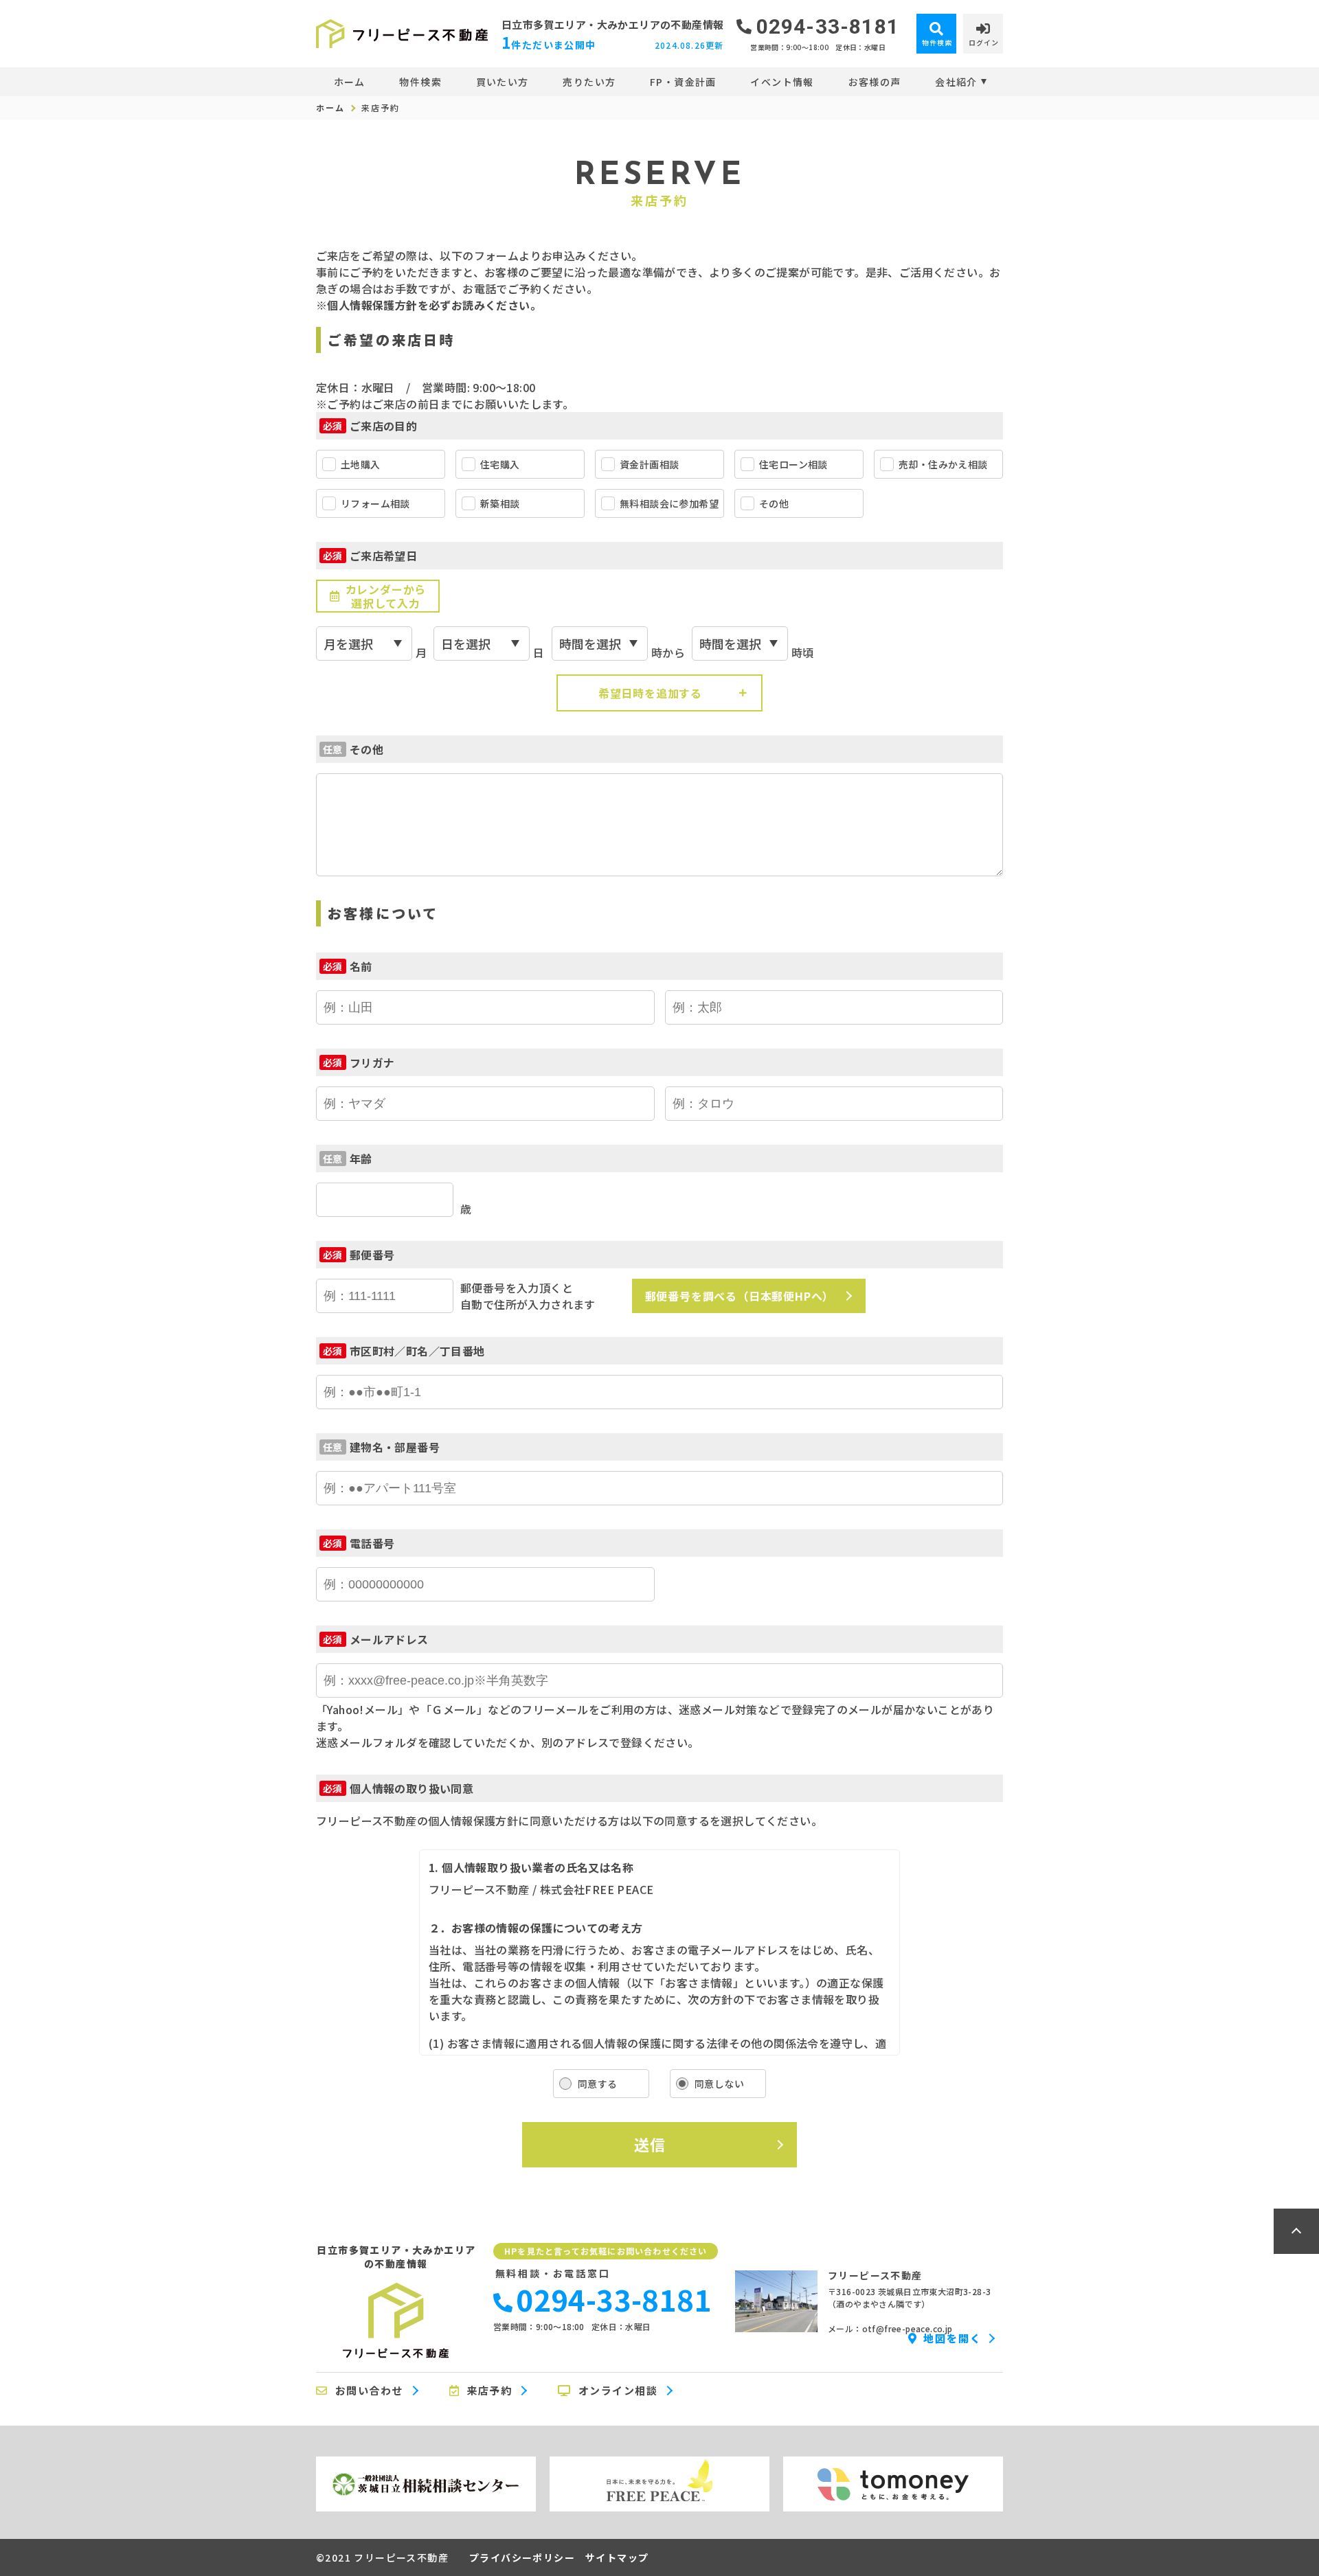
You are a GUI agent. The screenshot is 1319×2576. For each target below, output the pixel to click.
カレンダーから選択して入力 (386, 596)
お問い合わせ (369, 2391)
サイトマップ (617, 2557)
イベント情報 (782, 82)
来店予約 (489, 2391)
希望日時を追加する (650, 693)
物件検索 (420, 82)
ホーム (350, 82)
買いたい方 (502, 82)
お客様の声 (875, 82)
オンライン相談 (618, 2391)
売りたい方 (589, 82)
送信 (650, 2144)
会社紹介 (956, 82)
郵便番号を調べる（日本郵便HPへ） (740, 1296)
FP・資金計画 (683, 82)
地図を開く (952, 2338)
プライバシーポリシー (522, 2557)
